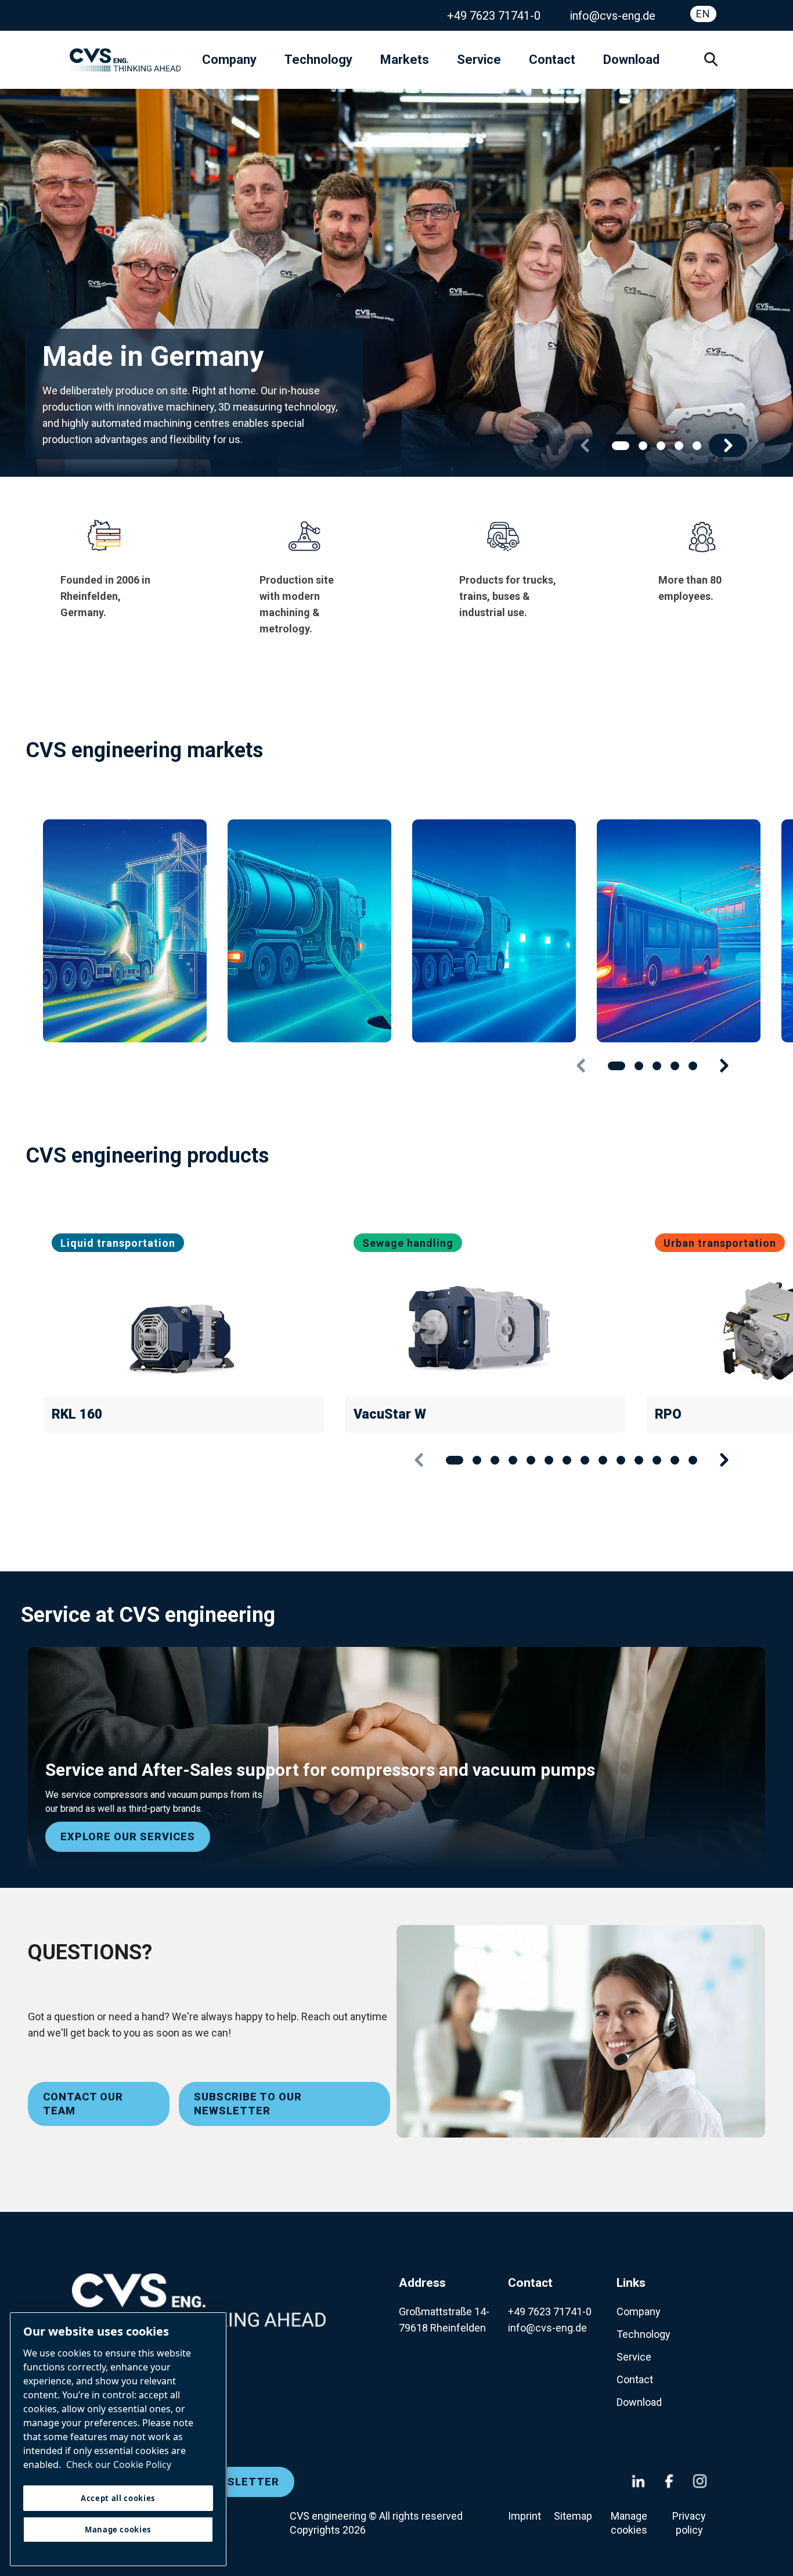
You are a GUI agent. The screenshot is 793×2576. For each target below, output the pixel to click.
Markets (405, 60)
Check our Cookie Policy (119, 2465)
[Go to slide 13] (675, 1460)
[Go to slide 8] (585, 1460)
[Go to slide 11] (639, 1460)
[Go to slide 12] (657, 1460)
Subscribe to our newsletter (248, 2104)
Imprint (526, 2516)
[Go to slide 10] (621, 1460)
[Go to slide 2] (643, 446)
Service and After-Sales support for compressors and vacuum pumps (320, 1770)
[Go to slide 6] (549, 1460)
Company (229, 60)
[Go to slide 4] (679, 446)
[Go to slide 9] (603, 1460)
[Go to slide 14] (693, 1460)
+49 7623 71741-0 (494, 16)
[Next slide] (728, 445)
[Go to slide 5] (697, 446)
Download (631, 60)
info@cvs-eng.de (612, 16)
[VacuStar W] (485, 1326)
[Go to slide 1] (621, 446)
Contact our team (83, 2104)
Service (479, 60)
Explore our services (128, 1836)
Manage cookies (629, 2523)
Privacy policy (689, 2523)
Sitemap (573, 2516)
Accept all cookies (118, 2498)
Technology (318, 60)
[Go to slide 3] (661, 446)
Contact (552, 60)
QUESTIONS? (90, 1952)
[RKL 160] (183, 1326)
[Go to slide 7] (567, 1460)
